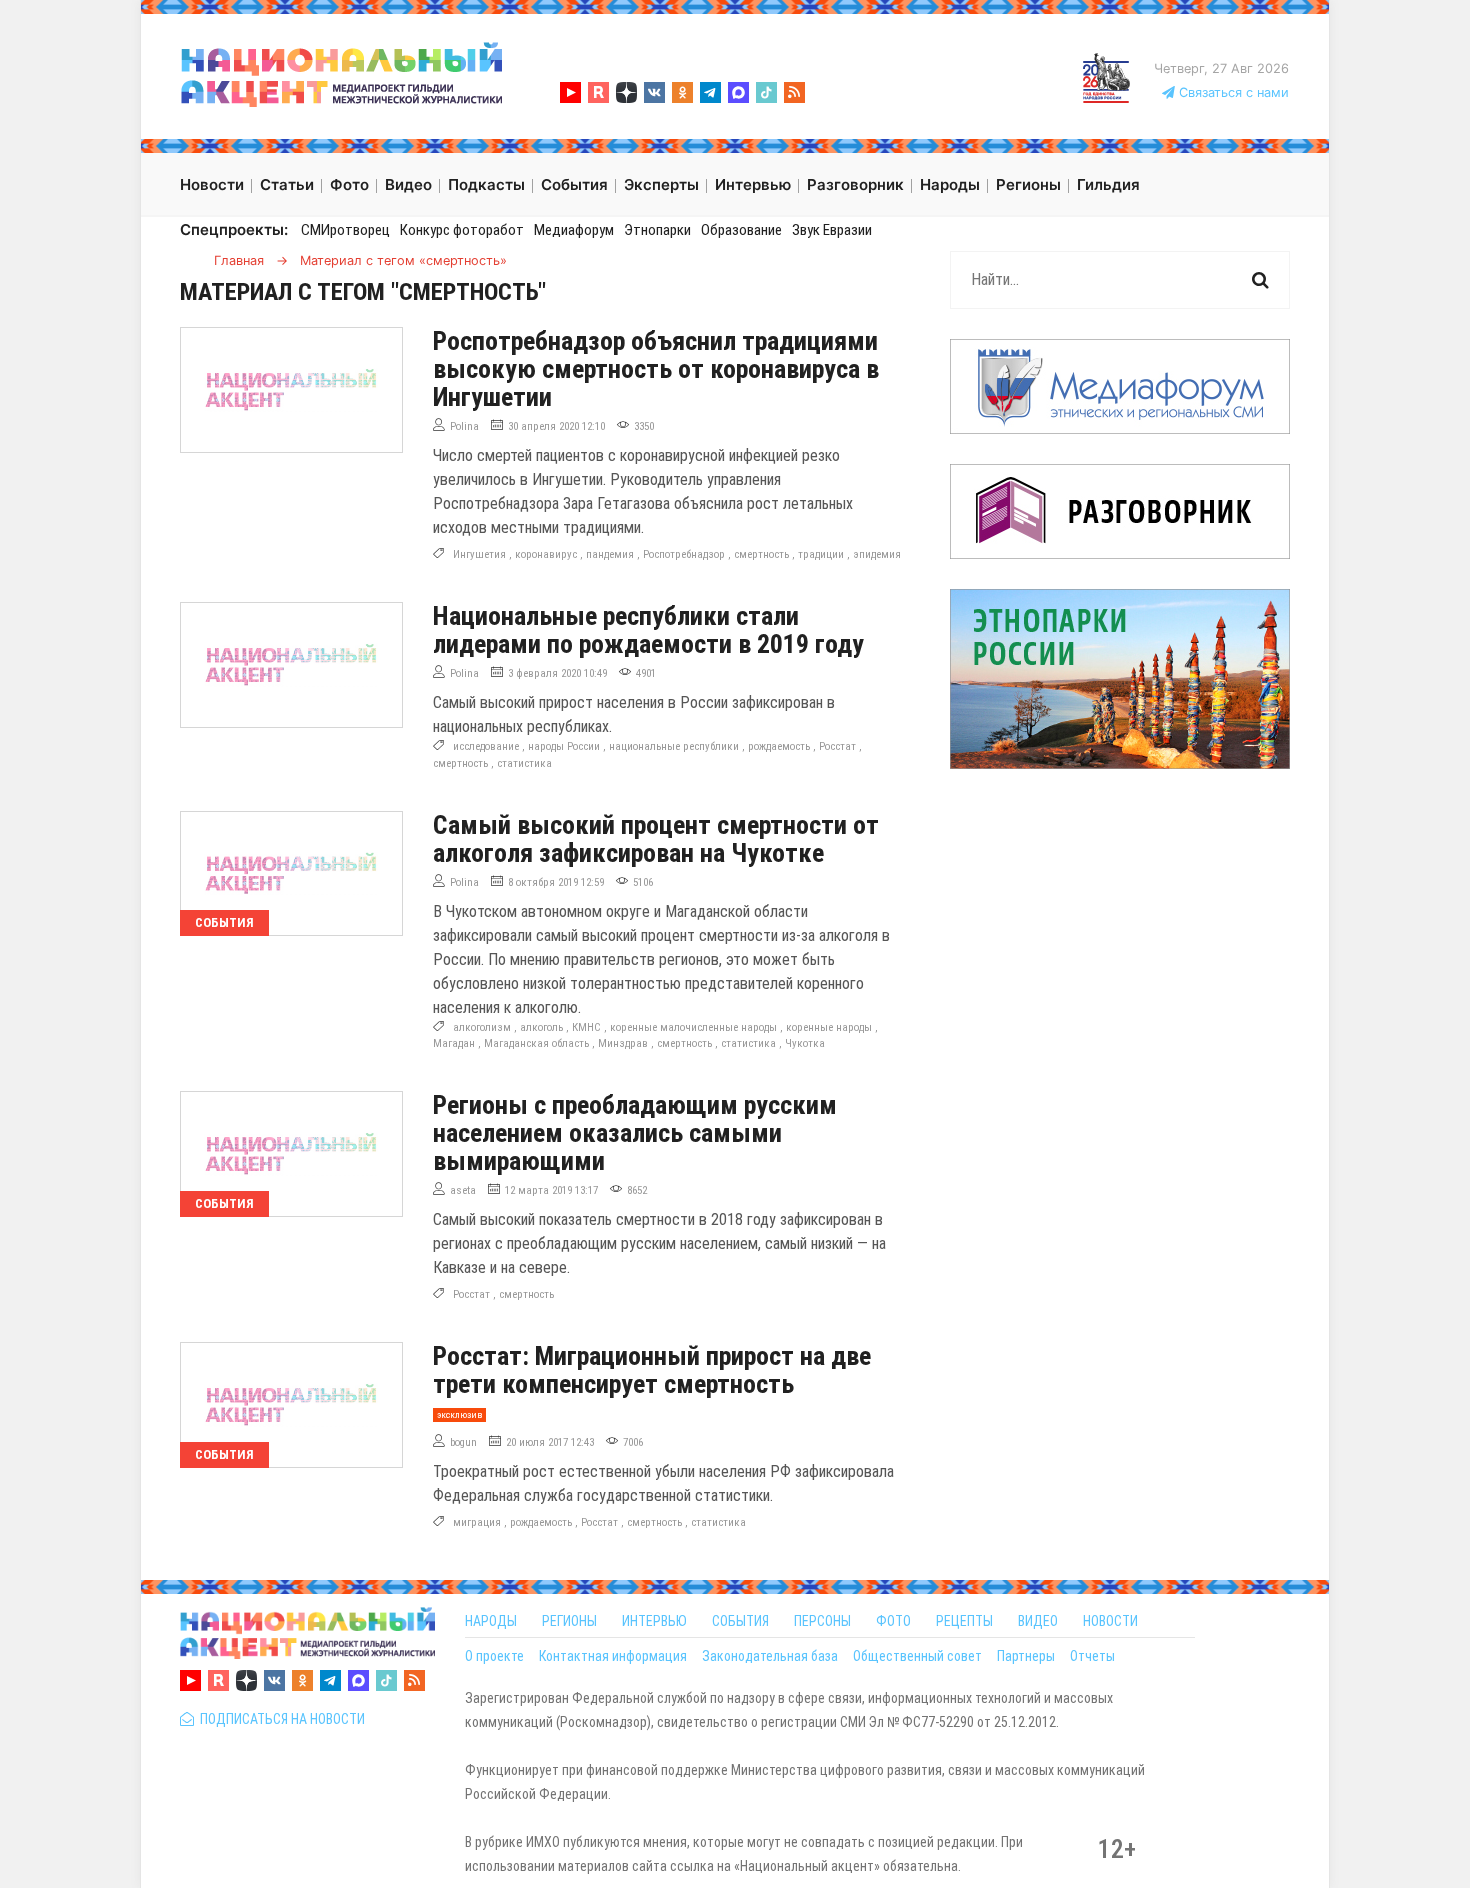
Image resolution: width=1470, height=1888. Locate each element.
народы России (564, 746)
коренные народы (829, 1027)
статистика (524, 763)
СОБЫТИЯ (740, 1621)
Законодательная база (770, 1656)
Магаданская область (536, 1043)
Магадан (454, 1043)
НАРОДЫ (491, 1621)
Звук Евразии (832, 230)
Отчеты (1092, 1656)
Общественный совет (917, 1656)
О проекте (494, 1656)
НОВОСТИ (1110, 1621)
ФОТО (893, 1621)
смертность (761, 554)
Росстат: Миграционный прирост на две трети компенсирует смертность (652, 1370)
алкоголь (541, 1027)
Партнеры (1026, 1656)
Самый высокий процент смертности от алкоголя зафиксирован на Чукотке (656, 839)
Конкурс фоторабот (462, 230)
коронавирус (546, 554)
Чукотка (805, 1043)
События (224, 922)
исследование (486, 746)
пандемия (610, 554)
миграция (477, 1522)
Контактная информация (613, 1656)
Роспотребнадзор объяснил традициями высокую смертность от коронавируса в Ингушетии (656, 369)
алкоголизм (482, 1027)
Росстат (837, 746)
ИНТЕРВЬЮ (654, 1621)
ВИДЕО (1038, 1621)
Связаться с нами (1232, 92)
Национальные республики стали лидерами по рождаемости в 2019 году (648, 630)
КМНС (586, 1027)
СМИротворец (345, 230)
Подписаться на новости (279, 1719)
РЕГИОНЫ (569, 1621)
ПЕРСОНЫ (822, 1621)
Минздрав (623, 1043)
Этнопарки (657, 230)
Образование (741, 230)
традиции (821, 554)
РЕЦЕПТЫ (964, 1621)
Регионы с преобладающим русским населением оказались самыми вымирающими (635, 1133)
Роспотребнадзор (684, 554)
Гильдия (1108, 184)
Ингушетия (479, 554)
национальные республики (674, 746)
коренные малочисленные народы (693, 1027)
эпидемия (877, 554)
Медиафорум (574, 230)
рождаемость (779, 746)
